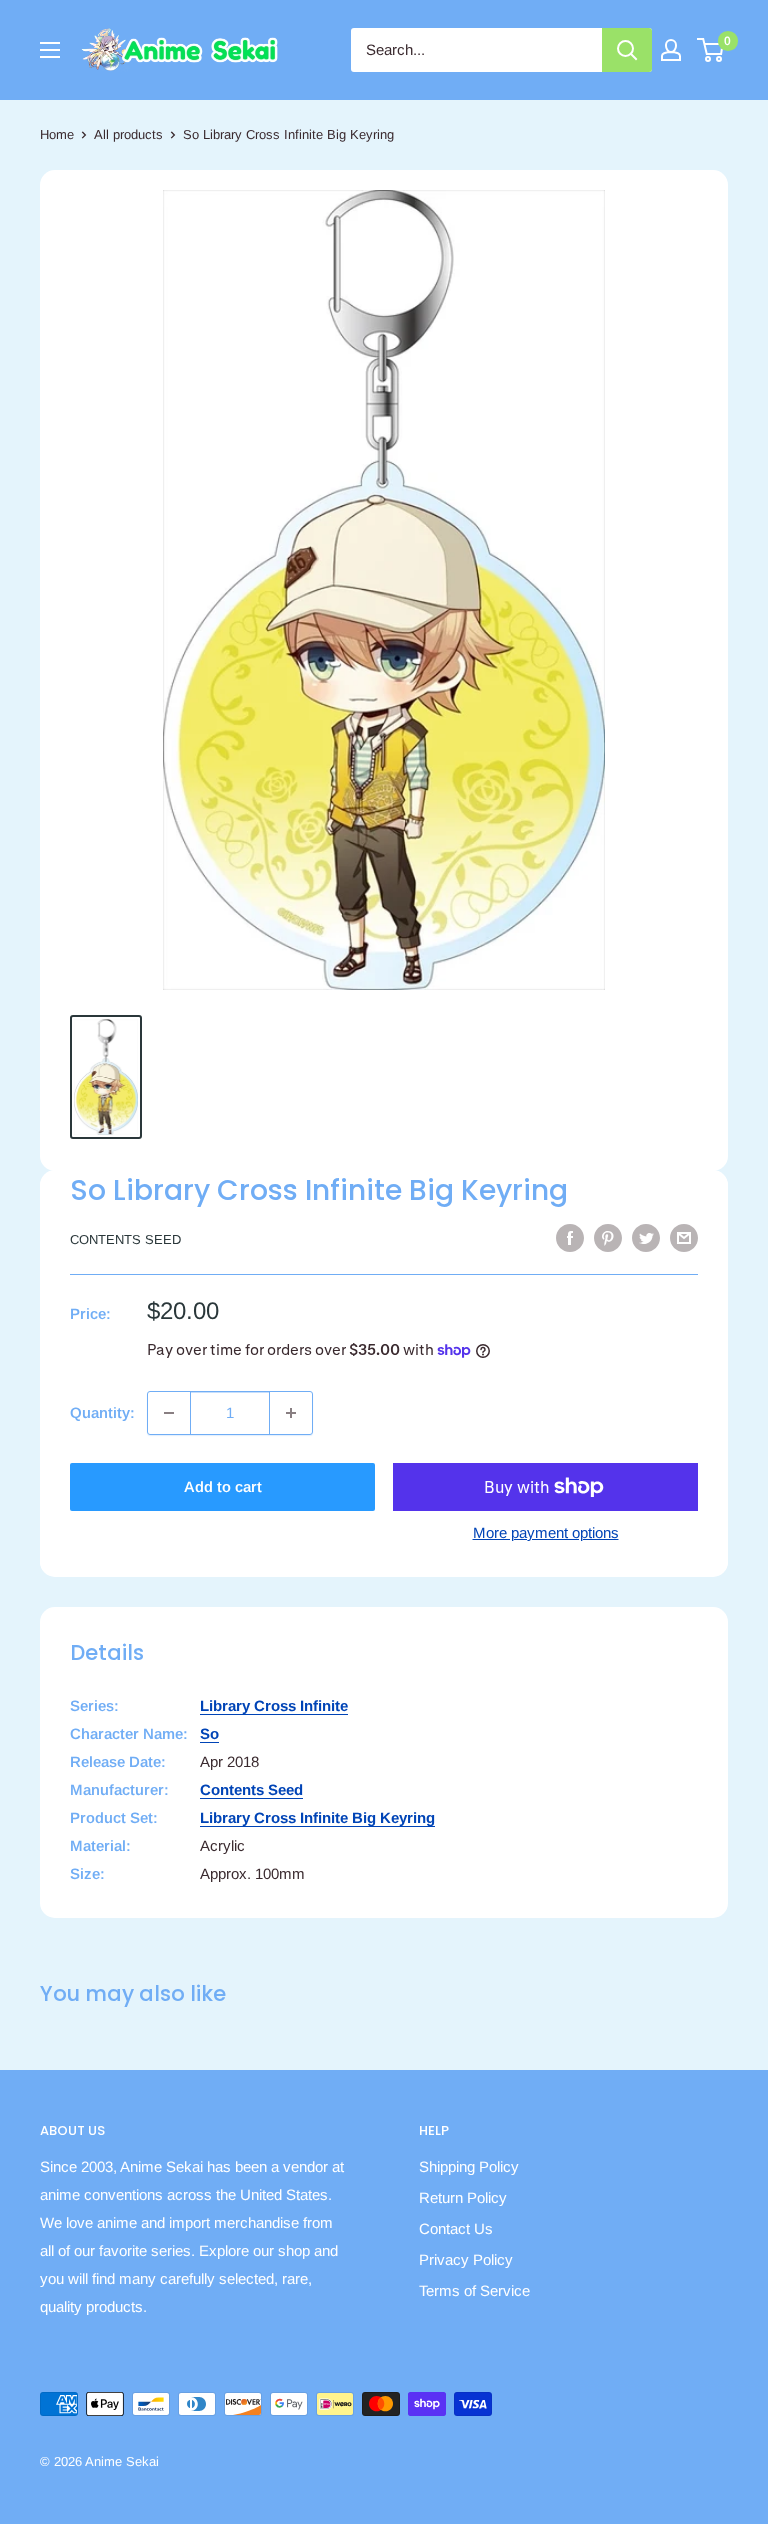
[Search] (627, 50)
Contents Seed (125, 1239)
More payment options (546, 1532)
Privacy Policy (466, 2259)
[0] (711, 50)
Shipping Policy (469, 2166)
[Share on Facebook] (570, 1237)
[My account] (671, 50)
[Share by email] (684, 1237)
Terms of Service (474, 2290)
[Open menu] (50, 50)
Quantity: (102, 1412)
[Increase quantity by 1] (291, 1413)
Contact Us (456, 2228)
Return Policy (463, 2197)
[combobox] (476, 50)
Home (57, 134)
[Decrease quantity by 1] (169, 1413)
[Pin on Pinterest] (608, 1237)
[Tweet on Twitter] (646, 1237)
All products (128, 134)
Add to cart (223, 1486)
